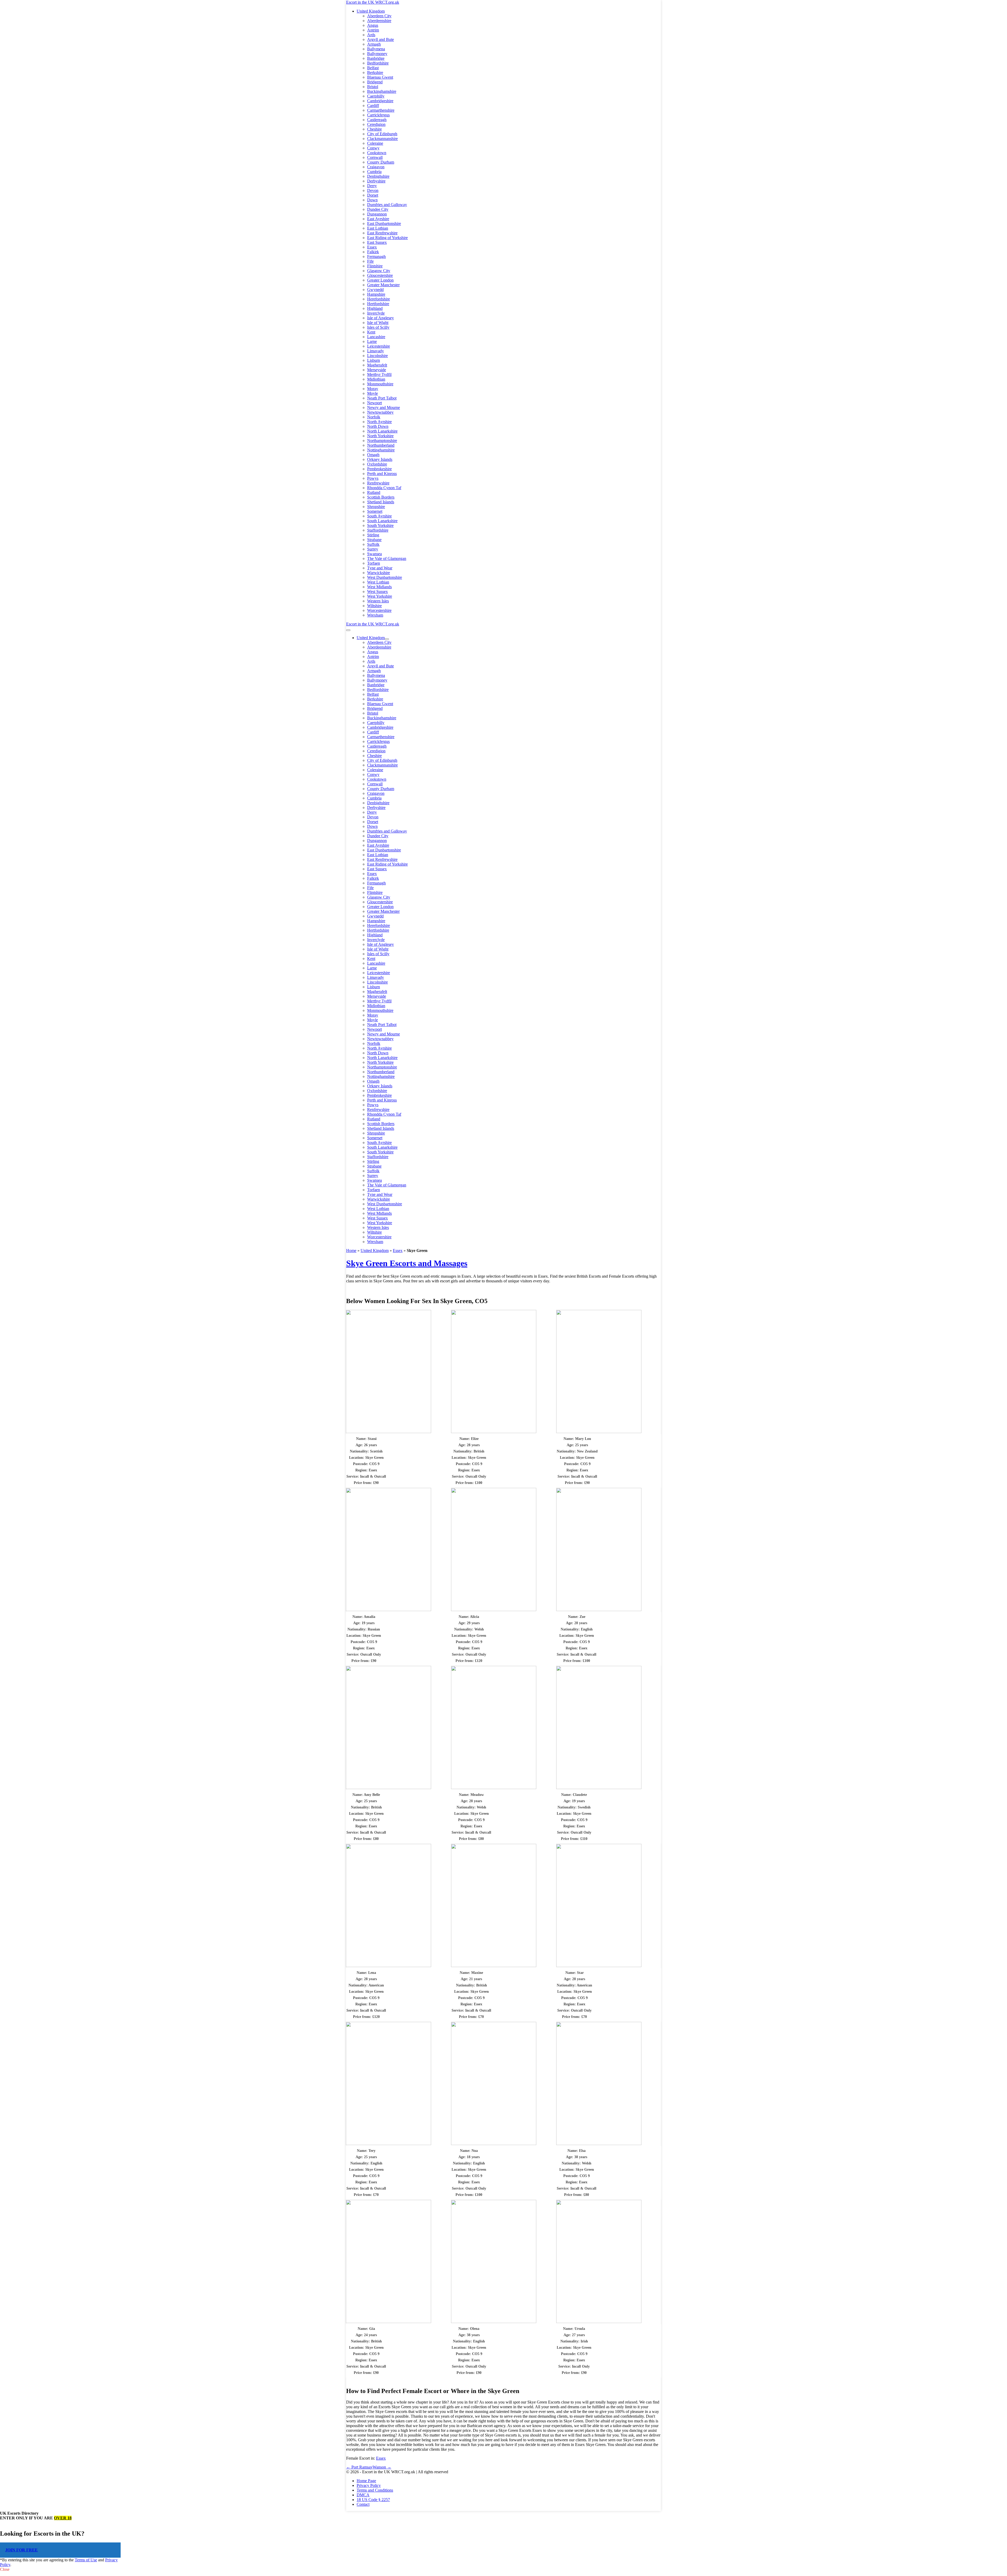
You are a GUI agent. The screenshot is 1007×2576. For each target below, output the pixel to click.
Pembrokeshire (379, 469)
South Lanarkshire (382, 521)
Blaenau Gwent (380, 77)
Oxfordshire (377, 464)
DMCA (363, 2495)
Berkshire (375, 72)
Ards (371, 35)
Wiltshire (374, 606)
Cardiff (373, 106)
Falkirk (373, 252)
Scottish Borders (381, 497)
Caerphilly (376, 96)
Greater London (380, 280)
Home (351, 1251)
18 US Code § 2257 (373, 2500)
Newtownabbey (380, 412)
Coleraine (375, 143)
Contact (363, 2504)
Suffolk (373, 544)
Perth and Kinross (382, 474)
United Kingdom (371, 11)
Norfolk (374, 417)
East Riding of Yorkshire (387, 238)
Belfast (373, 68)
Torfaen (374, 563)
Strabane (374, 540)
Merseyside (377, 370)
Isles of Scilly (378, 327)
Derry (372, 186)
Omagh (373, 455)
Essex (372, 247)
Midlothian (376, 379)
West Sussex (377, 592)
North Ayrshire (379, 422)
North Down (378, 426)
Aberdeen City (379, 16)
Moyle (373, 393)
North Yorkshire (380, 436)
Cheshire (374, 129)
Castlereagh (377, 120)
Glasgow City (379, 271)
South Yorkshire (380, 525)
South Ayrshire (379, 516)
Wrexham (375, 615)
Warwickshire (379, 573)
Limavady (376, 351)
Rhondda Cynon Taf (384, 488)
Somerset (375, 511)
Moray (373, 389)
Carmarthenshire (381, 110)
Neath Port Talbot (382, 398)
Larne (372, 341)
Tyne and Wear (380, 568)
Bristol (373, 87)
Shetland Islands (381, 502)
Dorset (373, 195)
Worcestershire (379, 610)
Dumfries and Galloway (387, 205)
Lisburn (374, 360)
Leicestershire (379, 346)
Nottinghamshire (381, 450)
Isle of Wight (378, 323)
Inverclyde (376, 313)
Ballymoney (377, 54)
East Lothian (378, 228)
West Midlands (379, 587)
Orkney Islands (380, 459)
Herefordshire (379, 299)
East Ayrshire (378, 219)
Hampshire (376, 294)
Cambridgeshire (380, 101)
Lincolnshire (377, 356)
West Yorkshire (380, 596)
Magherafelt (377, 365)
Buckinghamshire (382, 91)
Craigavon (376, 167)
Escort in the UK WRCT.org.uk (373, 2)
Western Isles (378, 601)
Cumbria (374, 172)
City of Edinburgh (382, 134)
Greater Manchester (383, 285)
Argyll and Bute (381, 39)
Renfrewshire (378, 483)
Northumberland (381, 445)
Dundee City (378, 209)
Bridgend (375, 82)
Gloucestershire (380, 275)
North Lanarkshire (382, 431)
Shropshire (376, 507)
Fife (370, 261)
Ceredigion (376, 124)
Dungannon (377, 214)
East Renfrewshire (382, 233)
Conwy (373, 148)
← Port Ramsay (359, 2467)
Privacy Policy (369, 2485)
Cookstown (377, 153)
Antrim (373, 30)
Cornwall (375, 157)
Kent (371, 332)
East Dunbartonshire (384, 223)
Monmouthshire (380, 384)
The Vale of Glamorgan (387, 558)
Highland (375, 308)
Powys (373, 478)
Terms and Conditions (375, 2490)
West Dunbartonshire (385, 577)
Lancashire (376, 337)
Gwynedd (375, 290)
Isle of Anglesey (381, 318)
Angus (373, 25)
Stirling (373, 535)
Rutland (374, 492)
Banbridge (376, 58)
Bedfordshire (378, 63)
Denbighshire (378, 176)
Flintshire (375, 266)
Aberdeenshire (379, 21)
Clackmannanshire (382, 139)
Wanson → (382, 2467)
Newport (374, 403)
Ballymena (376, 49)
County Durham (381, 162)
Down (372, 200)
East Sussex (377, 242)
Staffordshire (378, 530)
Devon (373, 190)
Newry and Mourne (384, 407)
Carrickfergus (378, 115)
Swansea (374, 554)
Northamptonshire (382, 441)
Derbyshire (376, 181)
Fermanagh (376, 256)
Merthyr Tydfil (379, 374)
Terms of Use (86, 2560)
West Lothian (378, 582)
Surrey (373, 549)
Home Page (366, 2481)
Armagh (374, 44)
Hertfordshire (378, 304)
